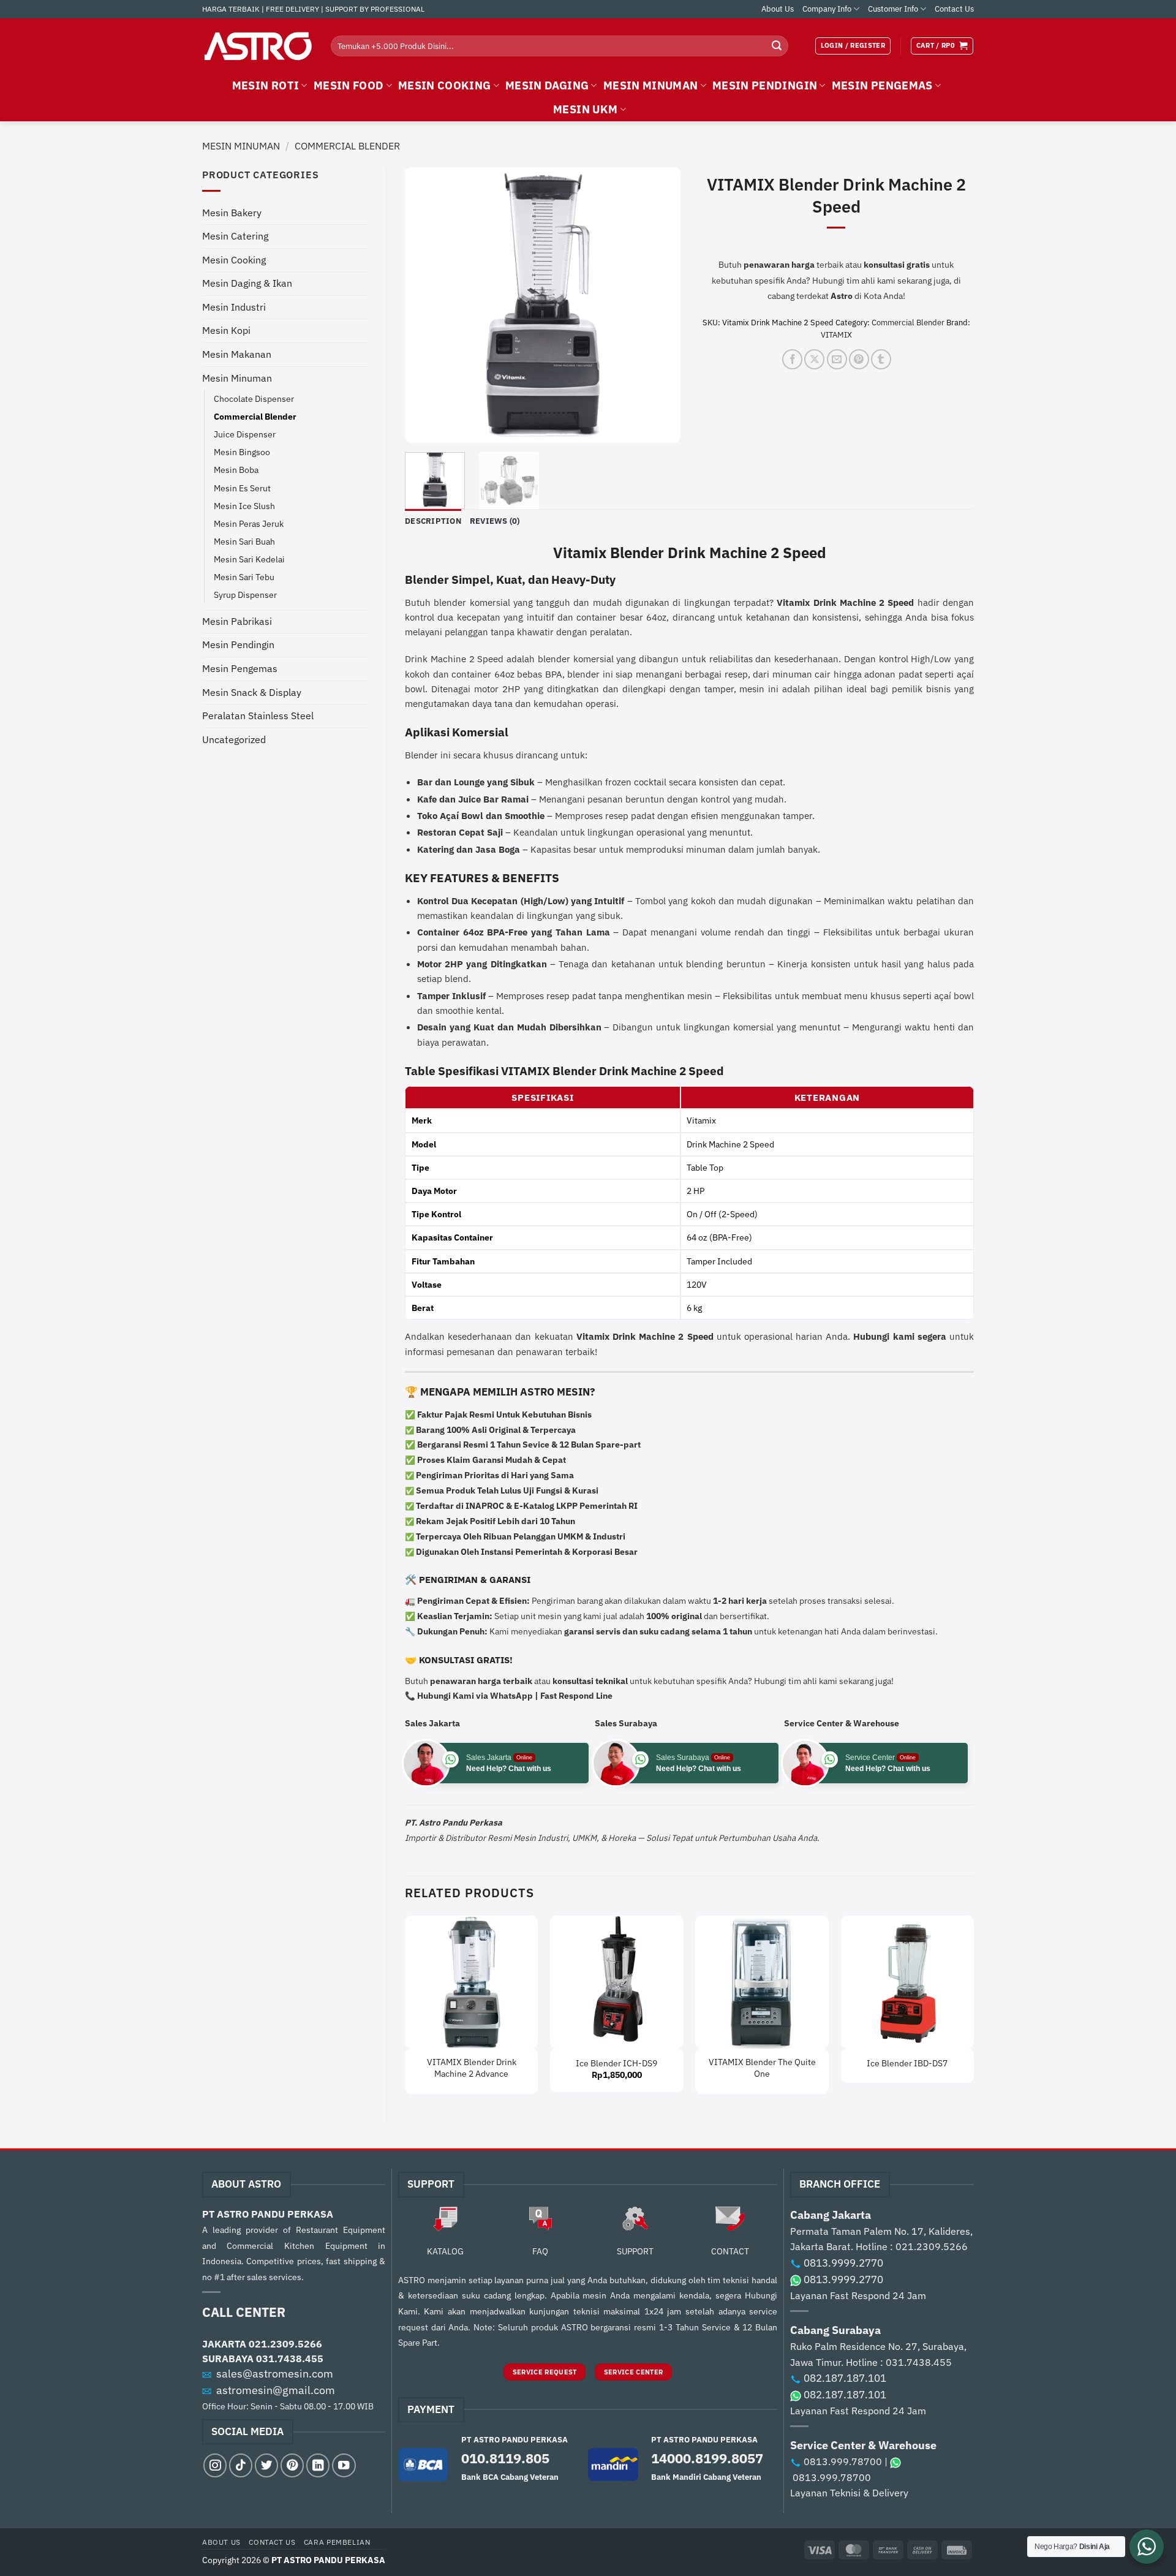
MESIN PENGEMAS (882, 85)
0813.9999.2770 (843, 2263)
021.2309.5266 (285, 2344)
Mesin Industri (234, 307)
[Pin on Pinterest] (859, 359)
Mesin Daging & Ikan (247, 283)
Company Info (827, 9)
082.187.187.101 (845, 2378)
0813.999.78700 (843, 2461)
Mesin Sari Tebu (244, 577)
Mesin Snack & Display (252, 692)
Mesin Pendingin (238, 644)
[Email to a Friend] (837, 359)
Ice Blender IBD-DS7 (907, 2063)
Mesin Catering (235, 236)
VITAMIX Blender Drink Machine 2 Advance (472, 2068)
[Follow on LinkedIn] (318, 2465)
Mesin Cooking (234, 260)
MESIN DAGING (547, 85)
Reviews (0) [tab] (495, 521)
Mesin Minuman (241, 146)
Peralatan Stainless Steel (258, 716)
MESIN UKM (585, 109)
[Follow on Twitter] (266, 2465)
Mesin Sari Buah (244, 541)
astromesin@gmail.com (276, 2390)
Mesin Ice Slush (244, 506)
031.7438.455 (290, 2359)
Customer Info (893, 9)
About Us (778, 9)
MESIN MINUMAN (651, 85)
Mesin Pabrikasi (237, 621)
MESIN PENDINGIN (765, 85)
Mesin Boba (236, 470)
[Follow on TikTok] (241, 2465)
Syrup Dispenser (245, 595)
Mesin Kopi (226, 330)
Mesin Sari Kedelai (249, 559)
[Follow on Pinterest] (292, 2465)
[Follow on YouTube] (344, 2465)
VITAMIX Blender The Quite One (762, 2068)
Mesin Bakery (232, 213)
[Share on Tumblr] (881, 359)
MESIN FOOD (349, 85)
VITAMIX (836, 335)
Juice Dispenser (245, 434)
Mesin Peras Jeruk (249, 523)
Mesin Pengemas (240, 668)
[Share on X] (814, 359)
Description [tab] (433, 521)
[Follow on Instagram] (215, 2465)
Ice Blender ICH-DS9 (616, 2063)
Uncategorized (234, 739)
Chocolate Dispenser (254, 398)
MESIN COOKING (445, 85)
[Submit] (777, 46)
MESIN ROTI (266, 85)
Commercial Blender (347, 146)
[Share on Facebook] (792, 359)
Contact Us (954, 9)
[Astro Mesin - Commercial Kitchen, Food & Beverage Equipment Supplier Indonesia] (257, 46)
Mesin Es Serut (242, 488)
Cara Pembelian (337, 2542)
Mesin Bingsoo (242, 452)
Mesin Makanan (237, 354)
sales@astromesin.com (275, 2374)
